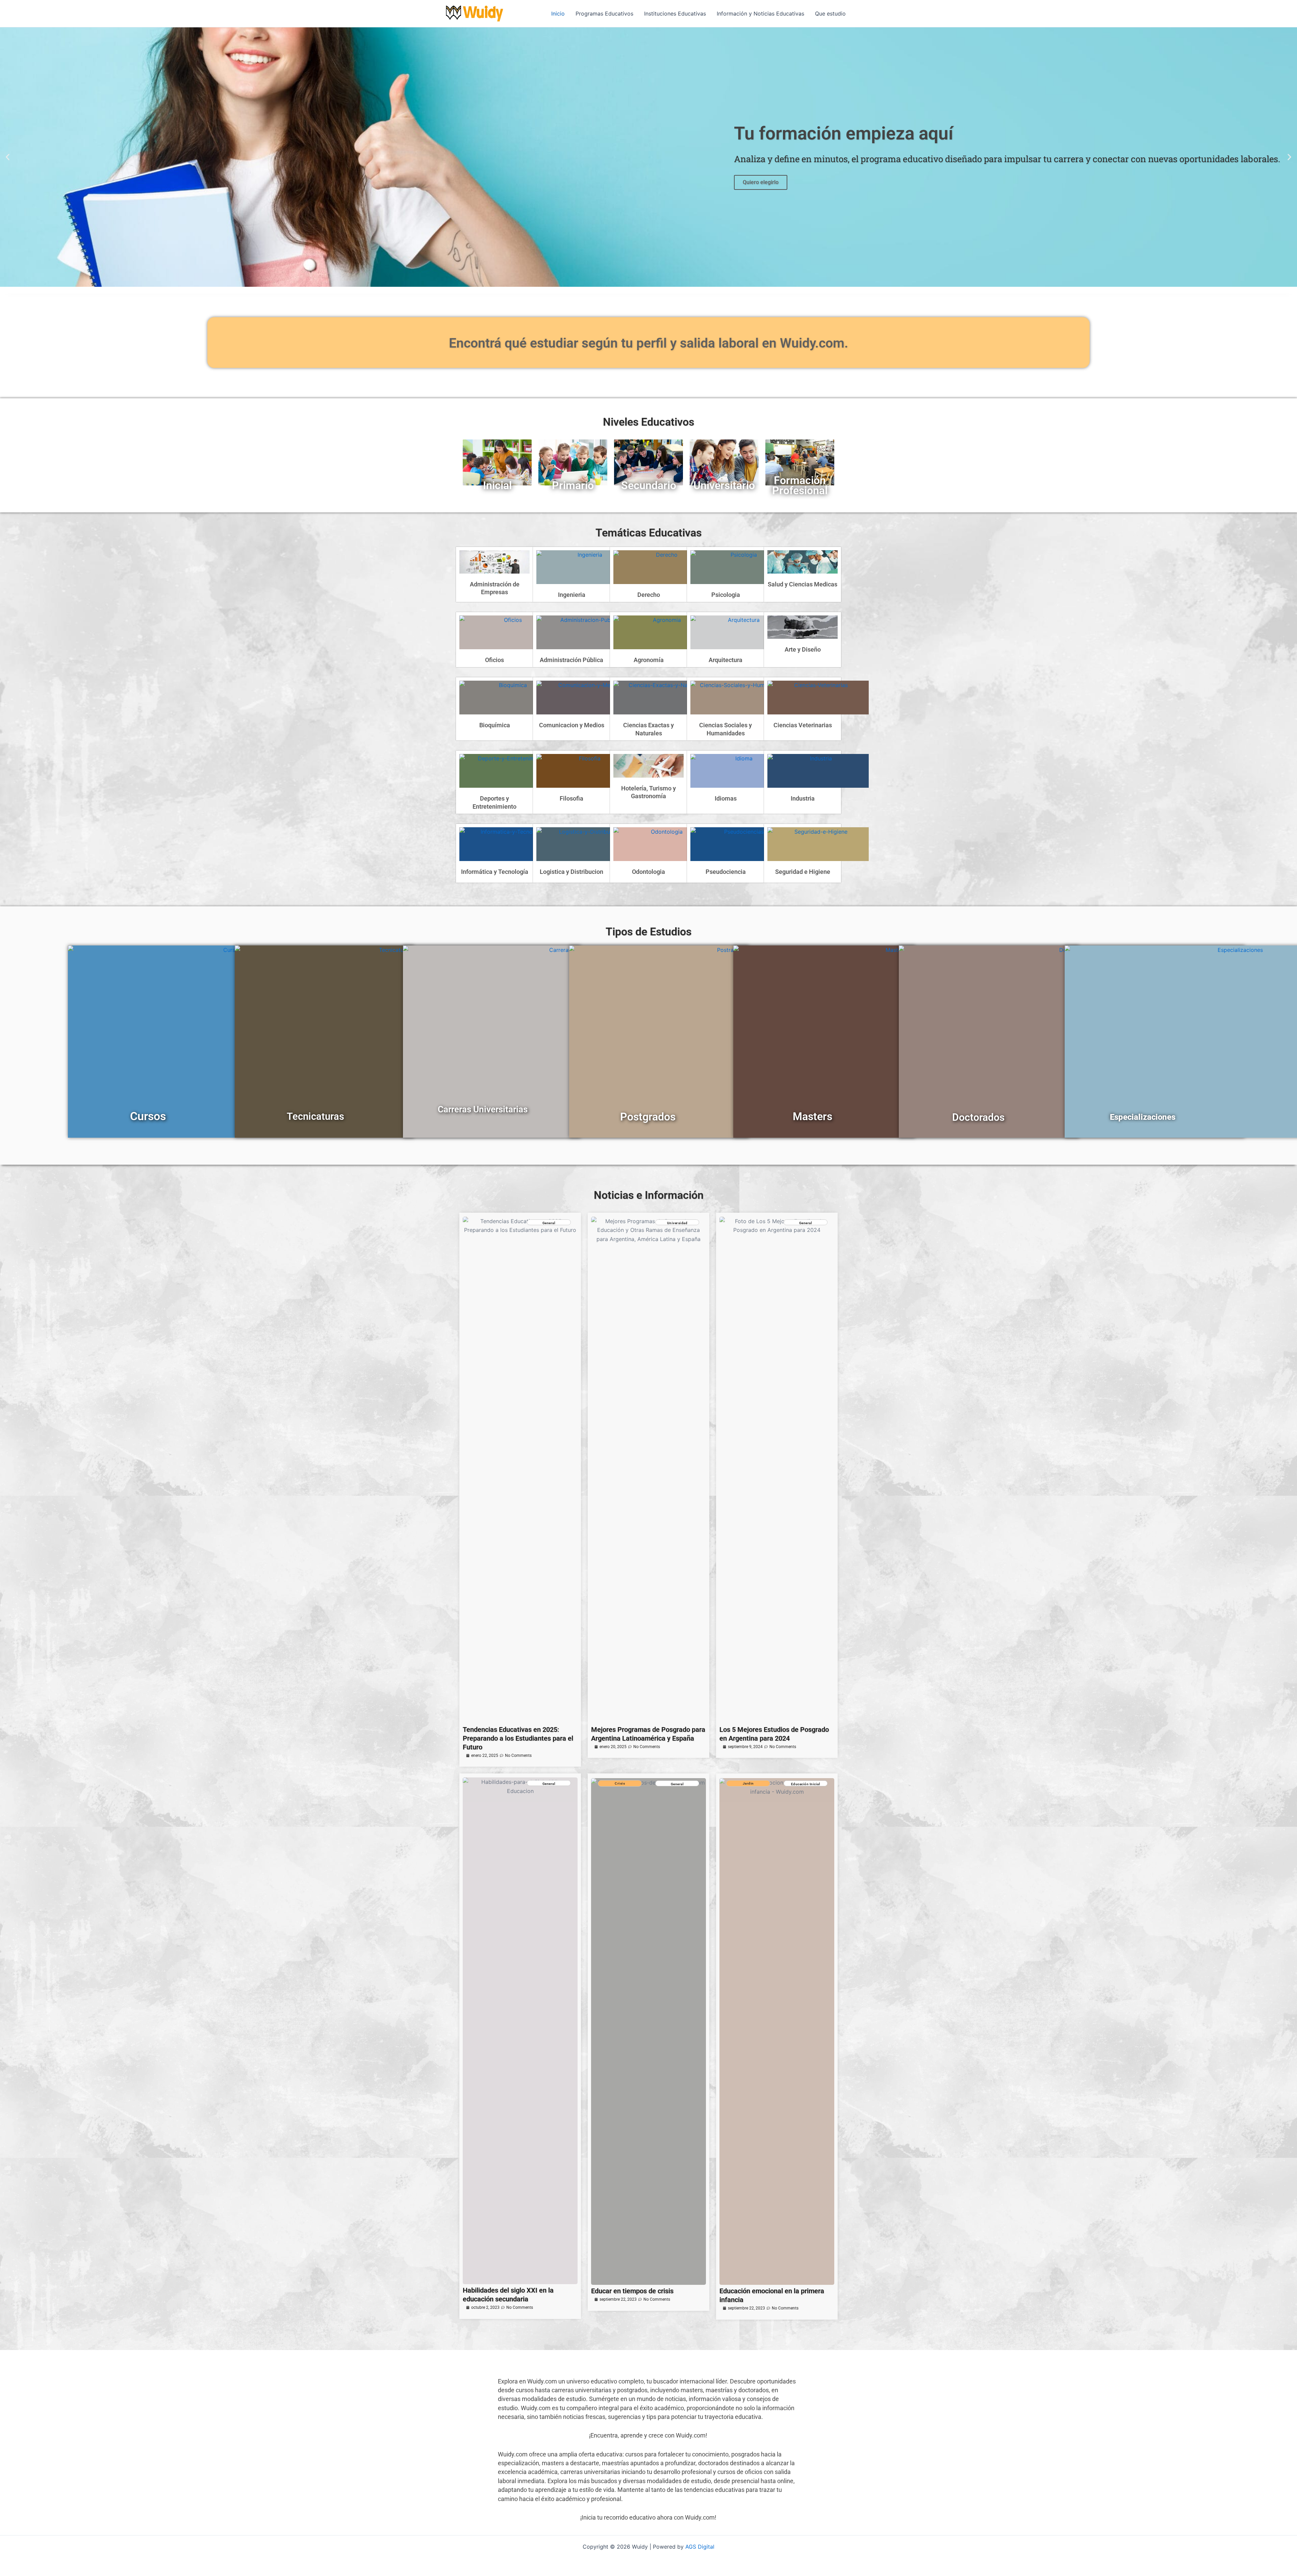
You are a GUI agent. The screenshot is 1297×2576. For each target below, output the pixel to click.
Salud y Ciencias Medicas (803, 584)
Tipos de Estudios (648, 932)
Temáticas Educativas (648, 533)
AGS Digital (700, 2547)
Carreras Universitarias (483, 1109)
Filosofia (571, 798)
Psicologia (726, 595)
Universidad (677, 1223)
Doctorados (978, 1117)
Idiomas (726, 798)
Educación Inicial (806, 1784)
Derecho (649, 595)
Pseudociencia (726, 872)
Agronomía (649, 660)
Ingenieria (572, 595)
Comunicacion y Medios (572, 725)
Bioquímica (495, 725)
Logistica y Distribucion (571, 872)
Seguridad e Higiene (803, 872)
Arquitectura (726, 660)
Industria (803, 798)
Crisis (620, 1783)
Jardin (748, 1783)
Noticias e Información (649, 1195)
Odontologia (648, 872)
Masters (812, 1116)
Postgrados (648, 1117)
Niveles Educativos (648, 422)
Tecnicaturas (315, 1116)
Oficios (494, 660)
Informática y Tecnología (495, 872)
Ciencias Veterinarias (803, 725)
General (549, 1223)
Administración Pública (571, 660)
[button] (8, 157)
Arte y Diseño (803, 649)
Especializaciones (1143, 1117)
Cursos (148, 1116)
